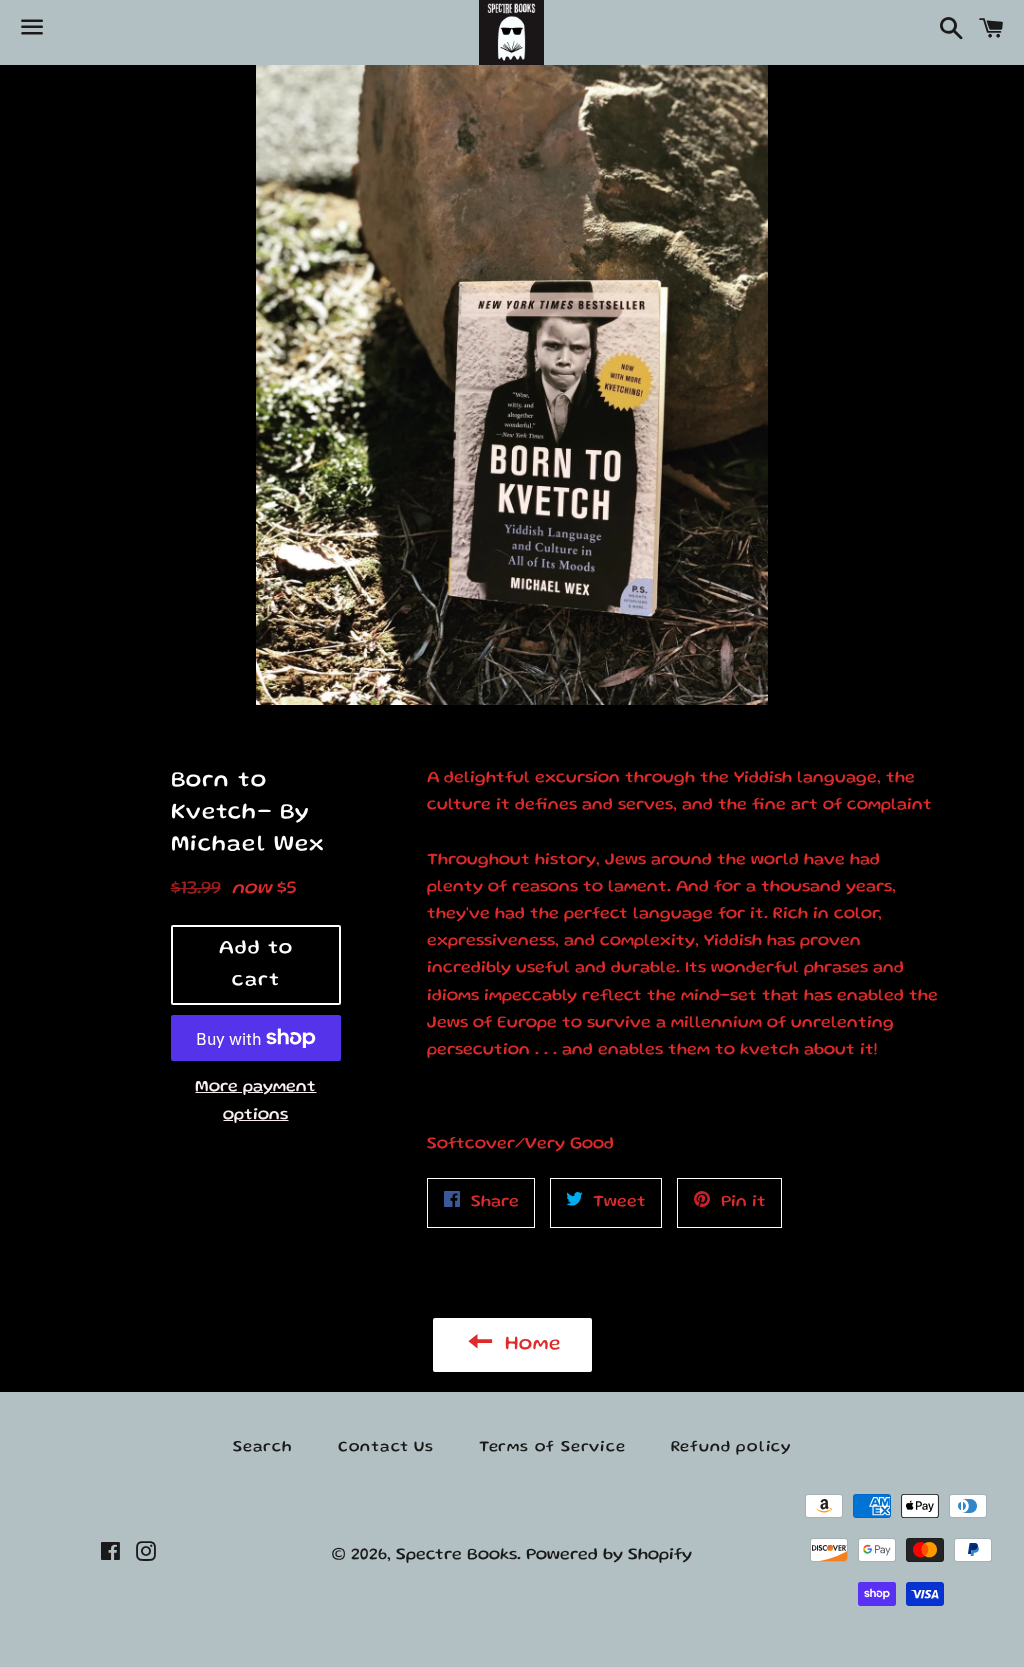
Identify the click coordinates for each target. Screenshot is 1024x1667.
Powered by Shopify (609, 1555)
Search (263, 1448)
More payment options (255, 1101)
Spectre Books (456, 1555)
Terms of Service (552, 1448)
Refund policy (731, 1448)
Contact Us (386, 1448)
